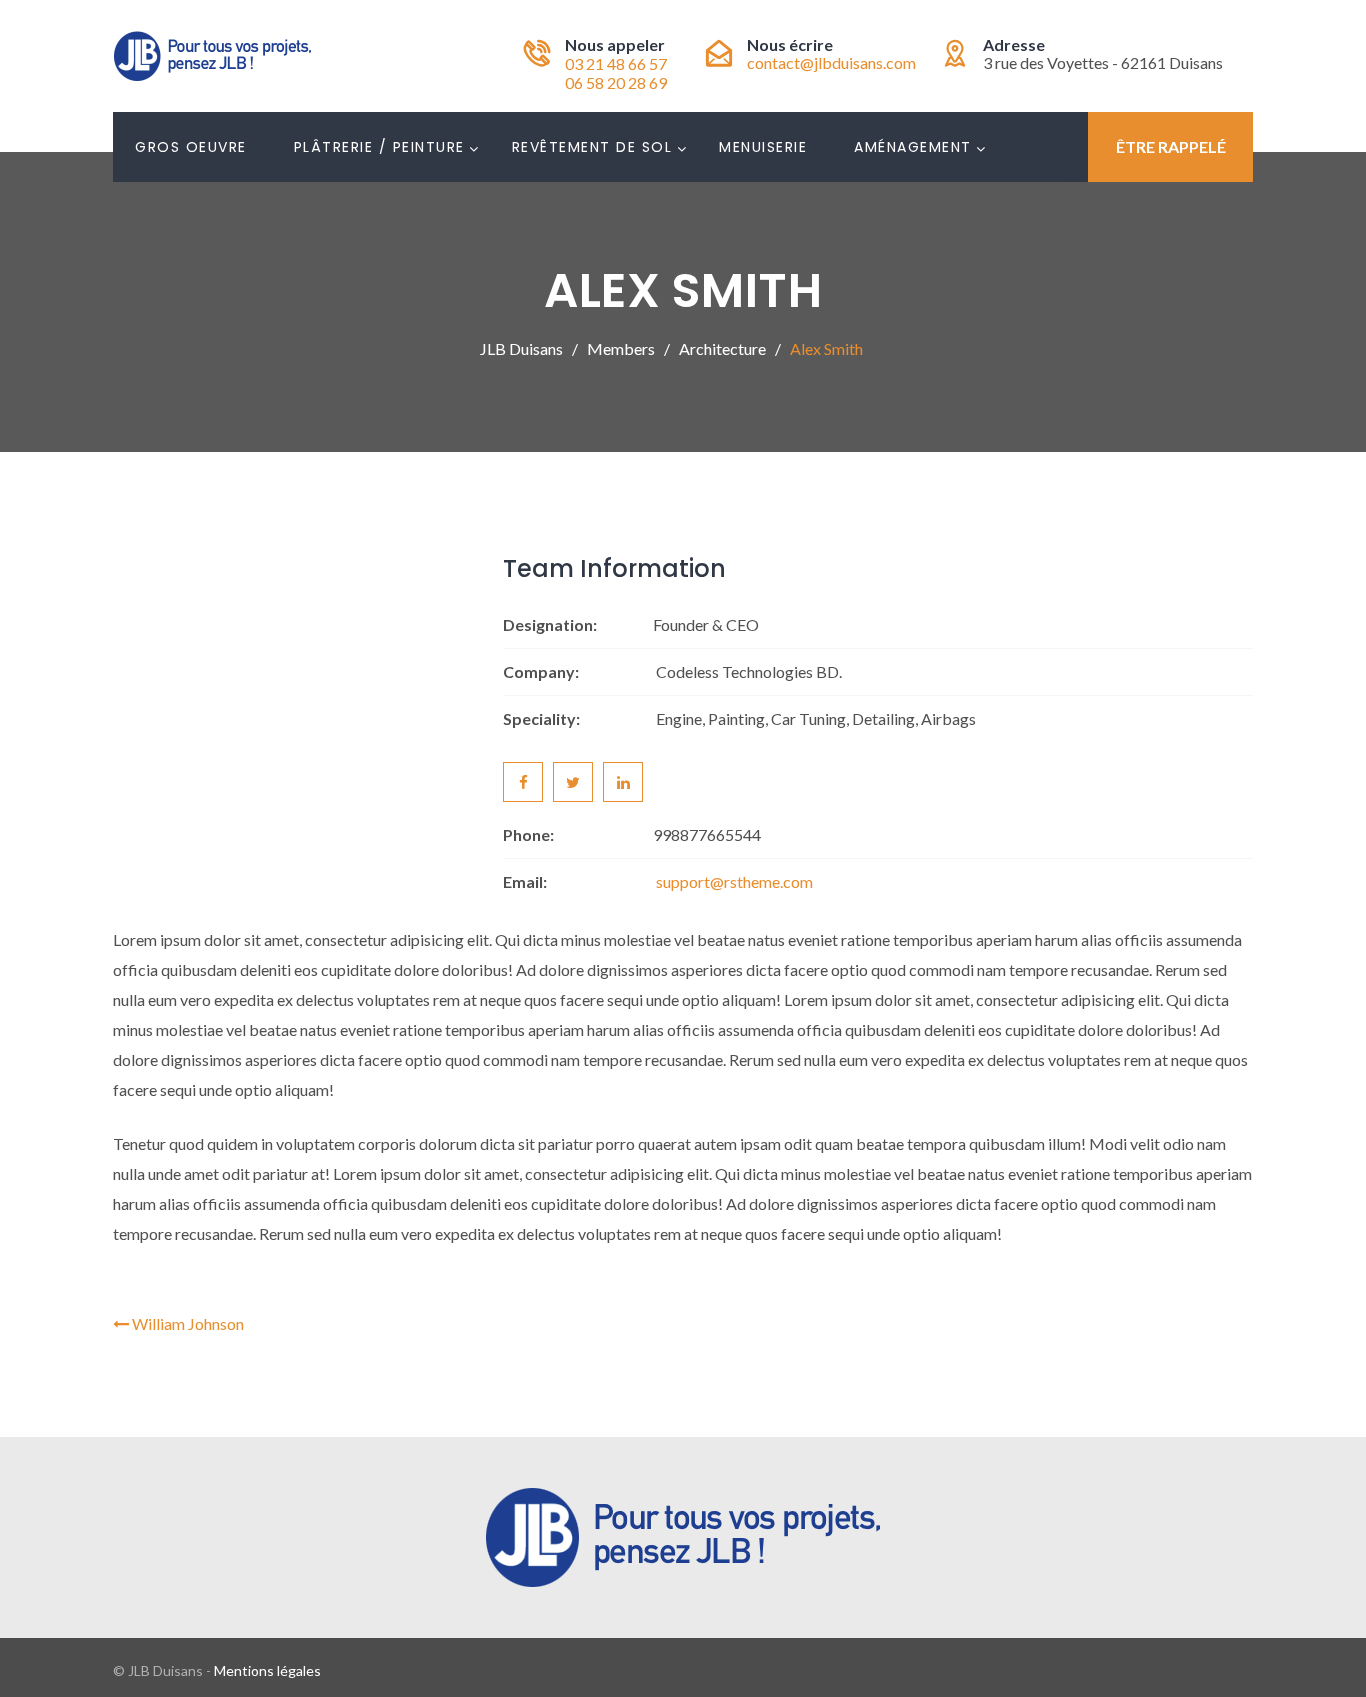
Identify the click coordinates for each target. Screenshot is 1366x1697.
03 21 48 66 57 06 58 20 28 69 (616, 73)
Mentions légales (267, 1670)
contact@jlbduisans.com (831, 62)
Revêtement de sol (592, 147)
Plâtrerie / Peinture (379, 147)
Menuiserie (763, 147)
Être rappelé (1171, 146)
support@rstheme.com (734, 881)
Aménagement (913, 147)
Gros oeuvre (191, 147)
